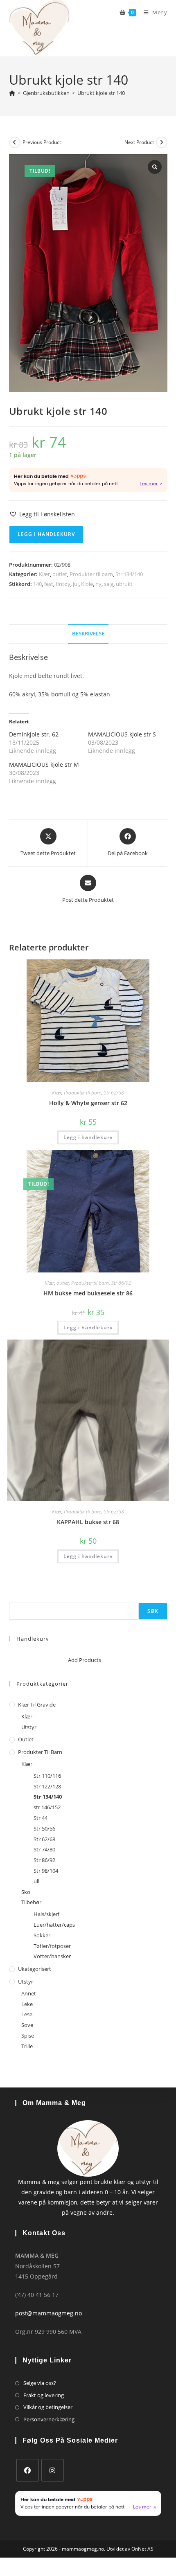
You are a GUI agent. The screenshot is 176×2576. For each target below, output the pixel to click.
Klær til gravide (37, 1705)
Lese (27, 2014)
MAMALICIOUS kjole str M (44, 764)
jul (76, 584)
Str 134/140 (129, 574)
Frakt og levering (44, 2395)
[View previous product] (15, 142)
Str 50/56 (44, 1828)
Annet (29, 1993)
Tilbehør (31, 1902)
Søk (14, 1597)
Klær (44, 574)
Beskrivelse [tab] (88, 634)
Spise (28, 2036)
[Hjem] (12, 93)
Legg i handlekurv (46, 534)
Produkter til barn (91, 574)
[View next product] (162, 142)
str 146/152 (47, 1807)
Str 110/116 (47, 1776)
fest (49, 584)
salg (109, 584)
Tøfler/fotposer (52, 1946)
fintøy (63, 584)
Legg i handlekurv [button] (88, 1137)
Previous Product (42, 142)
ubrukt (124, 584)
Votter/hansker (52, 1956)
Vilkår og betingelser (48, 2407)
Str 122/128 (47, 1786)
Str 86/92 (121, 1283)
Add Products (85, 1660)
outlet (60, 574)
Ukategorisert (35, 1969)
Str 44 (41, 1818)
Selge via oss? (40, 2383)
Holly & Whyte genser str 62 (88, 1103)
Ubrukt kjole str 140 (101, 93)
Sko (26, 1892)
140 (37, 584)
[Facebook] (28, 2470)
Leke (27, 2004)
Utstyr (29, 1727)
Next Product (139, 142)
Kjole (87, 584)
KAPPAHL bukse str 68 (88, 1522)
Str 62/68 (114, 1093)
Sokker (42, 1935)
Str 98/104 (46, 1871)
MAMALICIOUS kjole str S (122, 734)
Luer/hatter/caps (54, 1925)
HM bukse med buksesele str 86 (88, 1293)
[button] (42, 514)
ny (98, 584)
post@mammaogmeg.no (49, 2313)
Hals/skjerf (46, 1914)
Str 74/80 (44, 1849)
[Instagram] (53, 2470)
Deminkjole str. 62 (34, 734)
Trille (27, 2046)
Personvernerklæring (49, 2419)
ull (36, 1881)
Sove (27, 2025)
